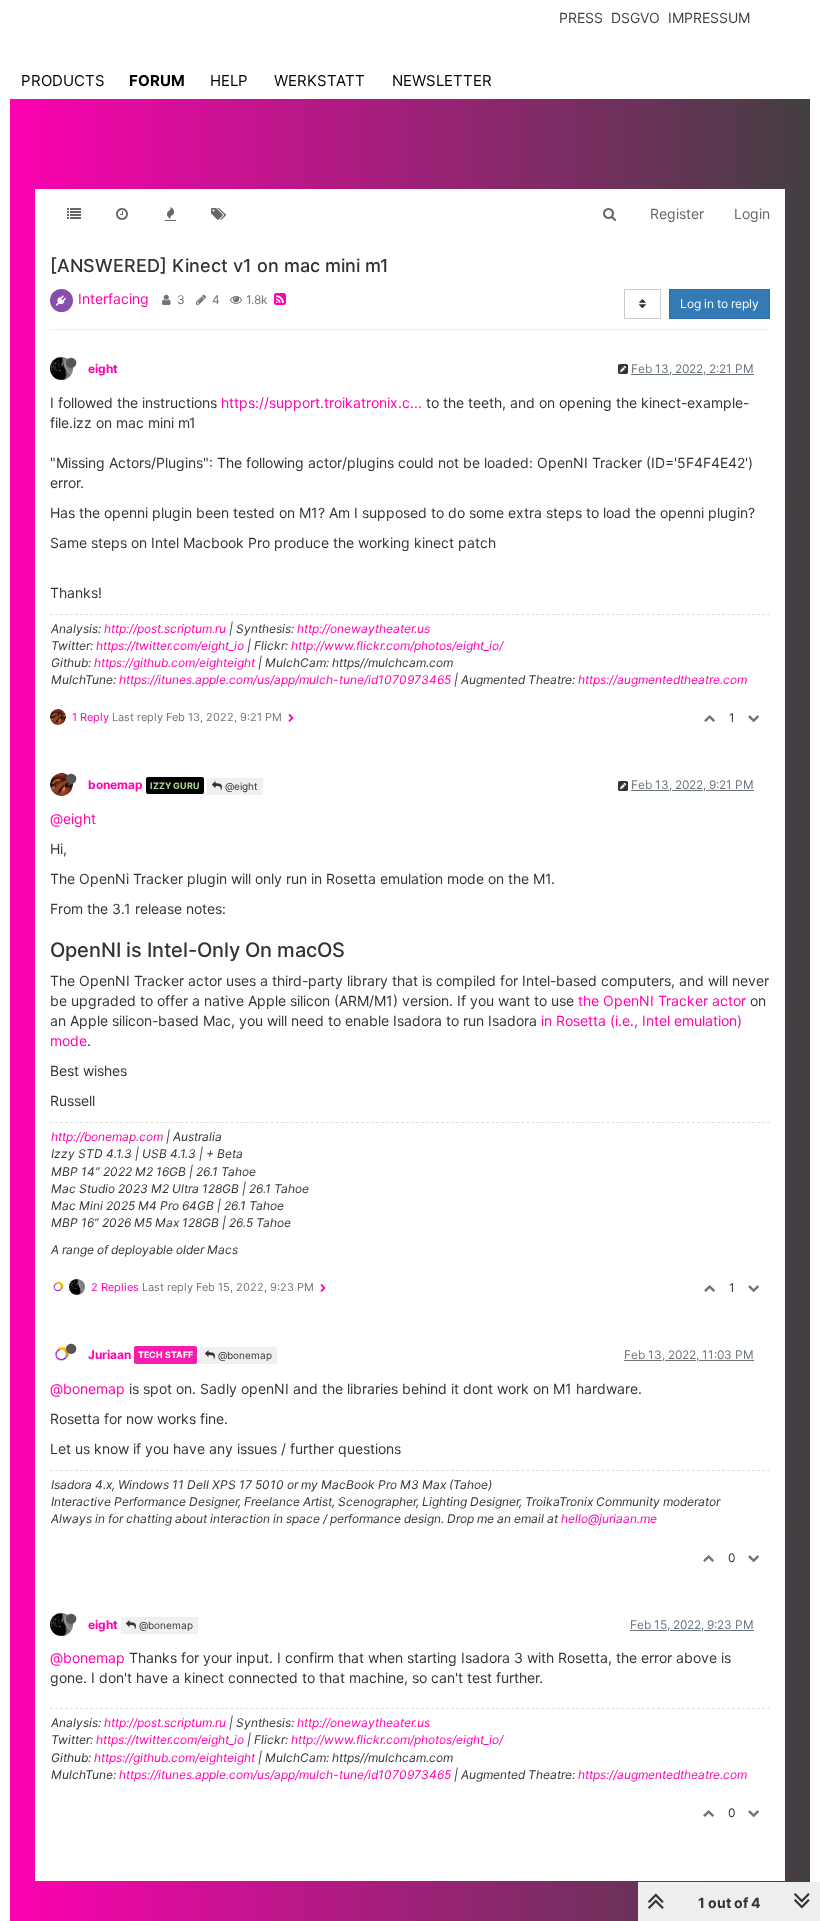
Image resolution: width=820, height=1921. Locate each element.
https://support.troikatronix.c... (321, 402)
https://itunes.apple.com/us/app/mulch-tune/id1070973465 (285, 679)
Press (581, 17)
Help (229, 80)
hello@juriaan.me (609, 1518)
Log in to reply (719, 303)
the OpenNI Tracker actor (662, 1000)
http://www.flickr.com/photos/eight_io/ (397, 645)
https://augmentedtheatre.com (662, 679)
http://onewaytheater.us (363, 628)
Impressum (709, 17)
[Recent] (122, 214)
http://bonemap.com (107, 1136)
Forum (157, 80)
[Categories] (74, 214)
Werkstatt (319, 80)
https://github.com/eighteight (174, 662)
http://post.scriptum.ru (165, 628)
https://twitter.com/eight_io (170, 645)
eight (103, 368)
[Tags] (218, 214)
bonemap (115, 784)
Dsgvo (635, 17)
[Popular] (170, 214)
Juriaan (109, 1354)
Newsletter (442, 80)
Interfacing (113, 298)
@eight (240, 786)
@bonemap (243, 1355)
